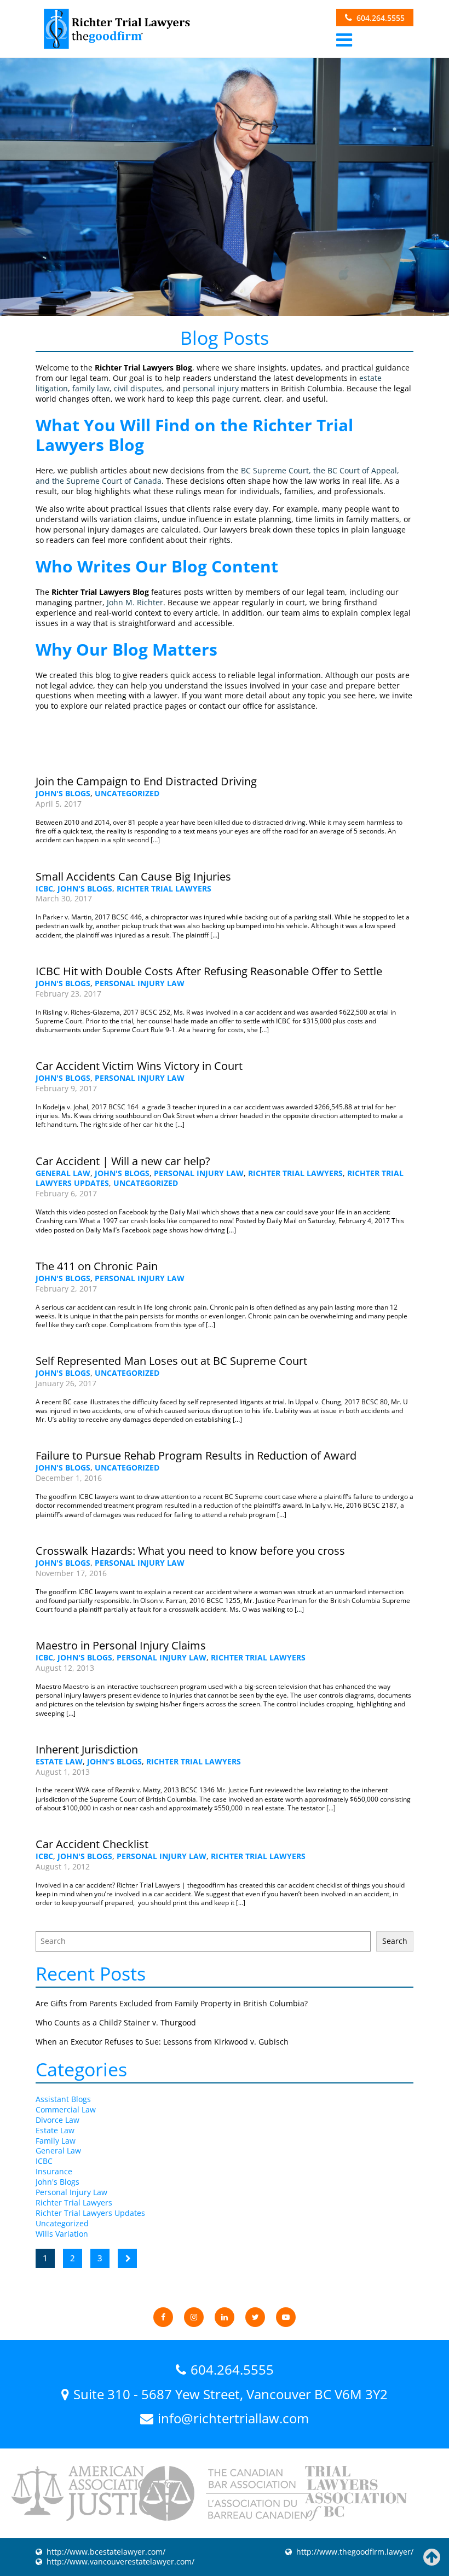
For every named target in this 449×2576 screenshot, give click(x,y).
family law (91, 388)
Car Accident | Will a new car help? (123, 1161)
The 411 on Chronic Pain (97, 1266)
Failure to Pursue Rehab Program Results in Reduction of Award (196, 1455)
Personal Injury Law (140, 983)
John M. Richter (135, 602)
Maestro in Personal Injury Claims (121, 1645)
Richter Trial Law (116, 29)
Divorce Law (57, 2120)
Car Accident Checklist (92, 1844)
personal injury (211, 388)
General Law (63, 1173)
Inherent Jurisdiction (87, 1749)
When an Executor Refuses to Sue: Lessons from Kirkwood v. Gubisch (162, 2042)
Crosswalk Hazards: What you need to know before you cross (190, 1551)
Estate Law (59, 1761)
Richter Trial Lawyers (164, 888)
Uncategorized (127, 793)
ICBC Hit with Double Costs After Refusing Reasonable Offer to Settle (209, 971)
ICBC (44, 888)
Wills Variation (62, 2234)
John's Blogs (63, 793)
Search (395, 1941)
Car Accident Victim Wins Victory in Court (139, 1066)
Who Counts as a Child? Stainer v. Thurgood (116, 2022)
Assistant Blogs (63, 2099)
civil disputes (138, 388)
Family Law (56, 2141)
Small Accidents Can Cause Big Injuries (133, 876)
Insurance (54, 2171)
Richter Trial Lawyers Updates (90, 2213)
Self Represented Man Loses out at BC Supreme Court (171, 1361)
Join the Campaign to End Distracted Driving (146, 781)
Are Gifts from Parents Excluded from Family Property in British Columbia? (172, 2003)
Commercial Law (66, 2109)
